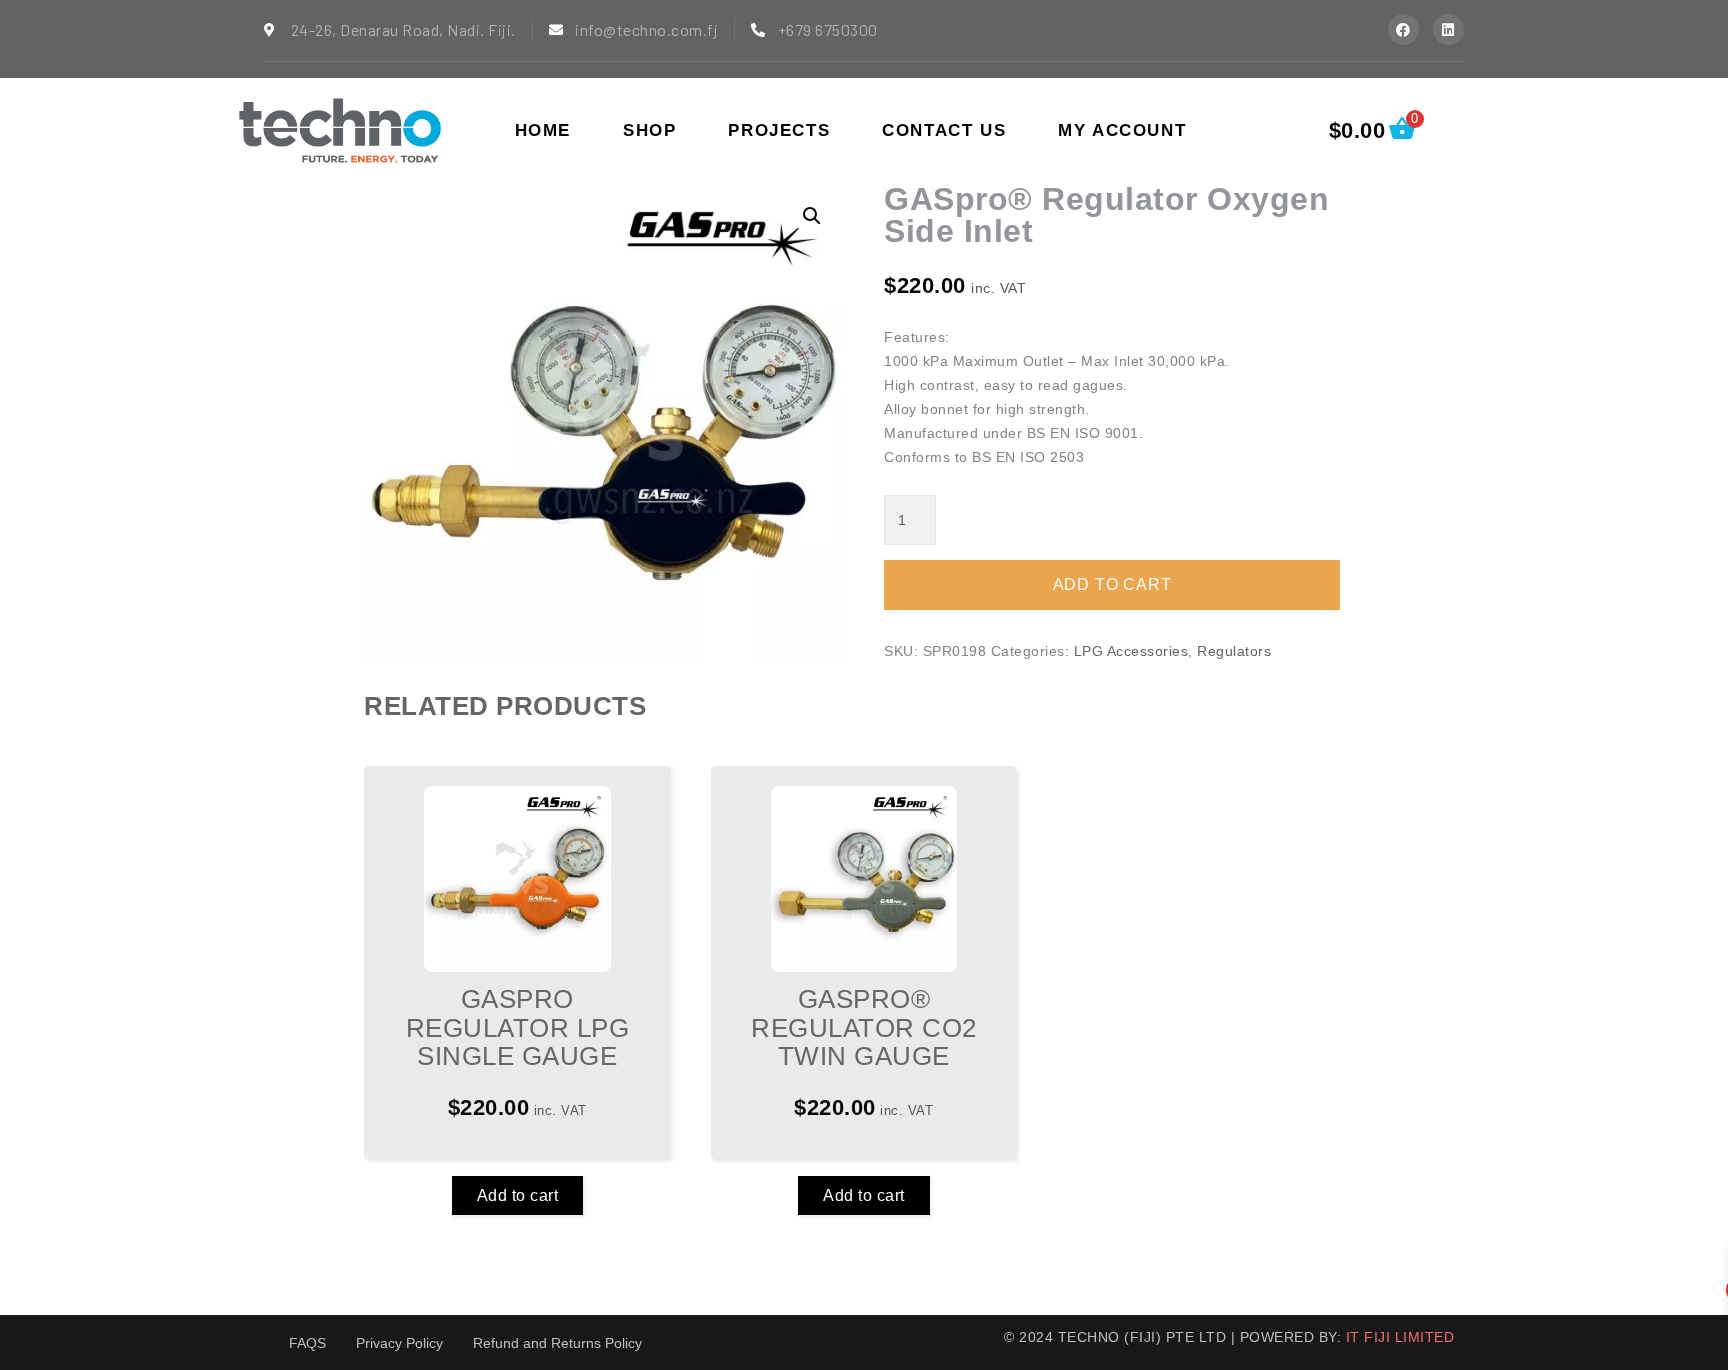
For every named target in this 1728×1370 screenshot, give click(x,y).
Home (543, 130)
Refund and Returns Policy (557, 1343)
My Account (1122, 130)
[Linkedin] (1448, 29)
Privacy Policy (399, 1343)
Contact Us (944, 130)
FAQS (307, 1343)
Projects (779, 130)
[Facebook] (1403, 29)
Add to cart (518, 1195)
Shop (649, 130)
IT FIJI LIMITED (1400, 1337)
